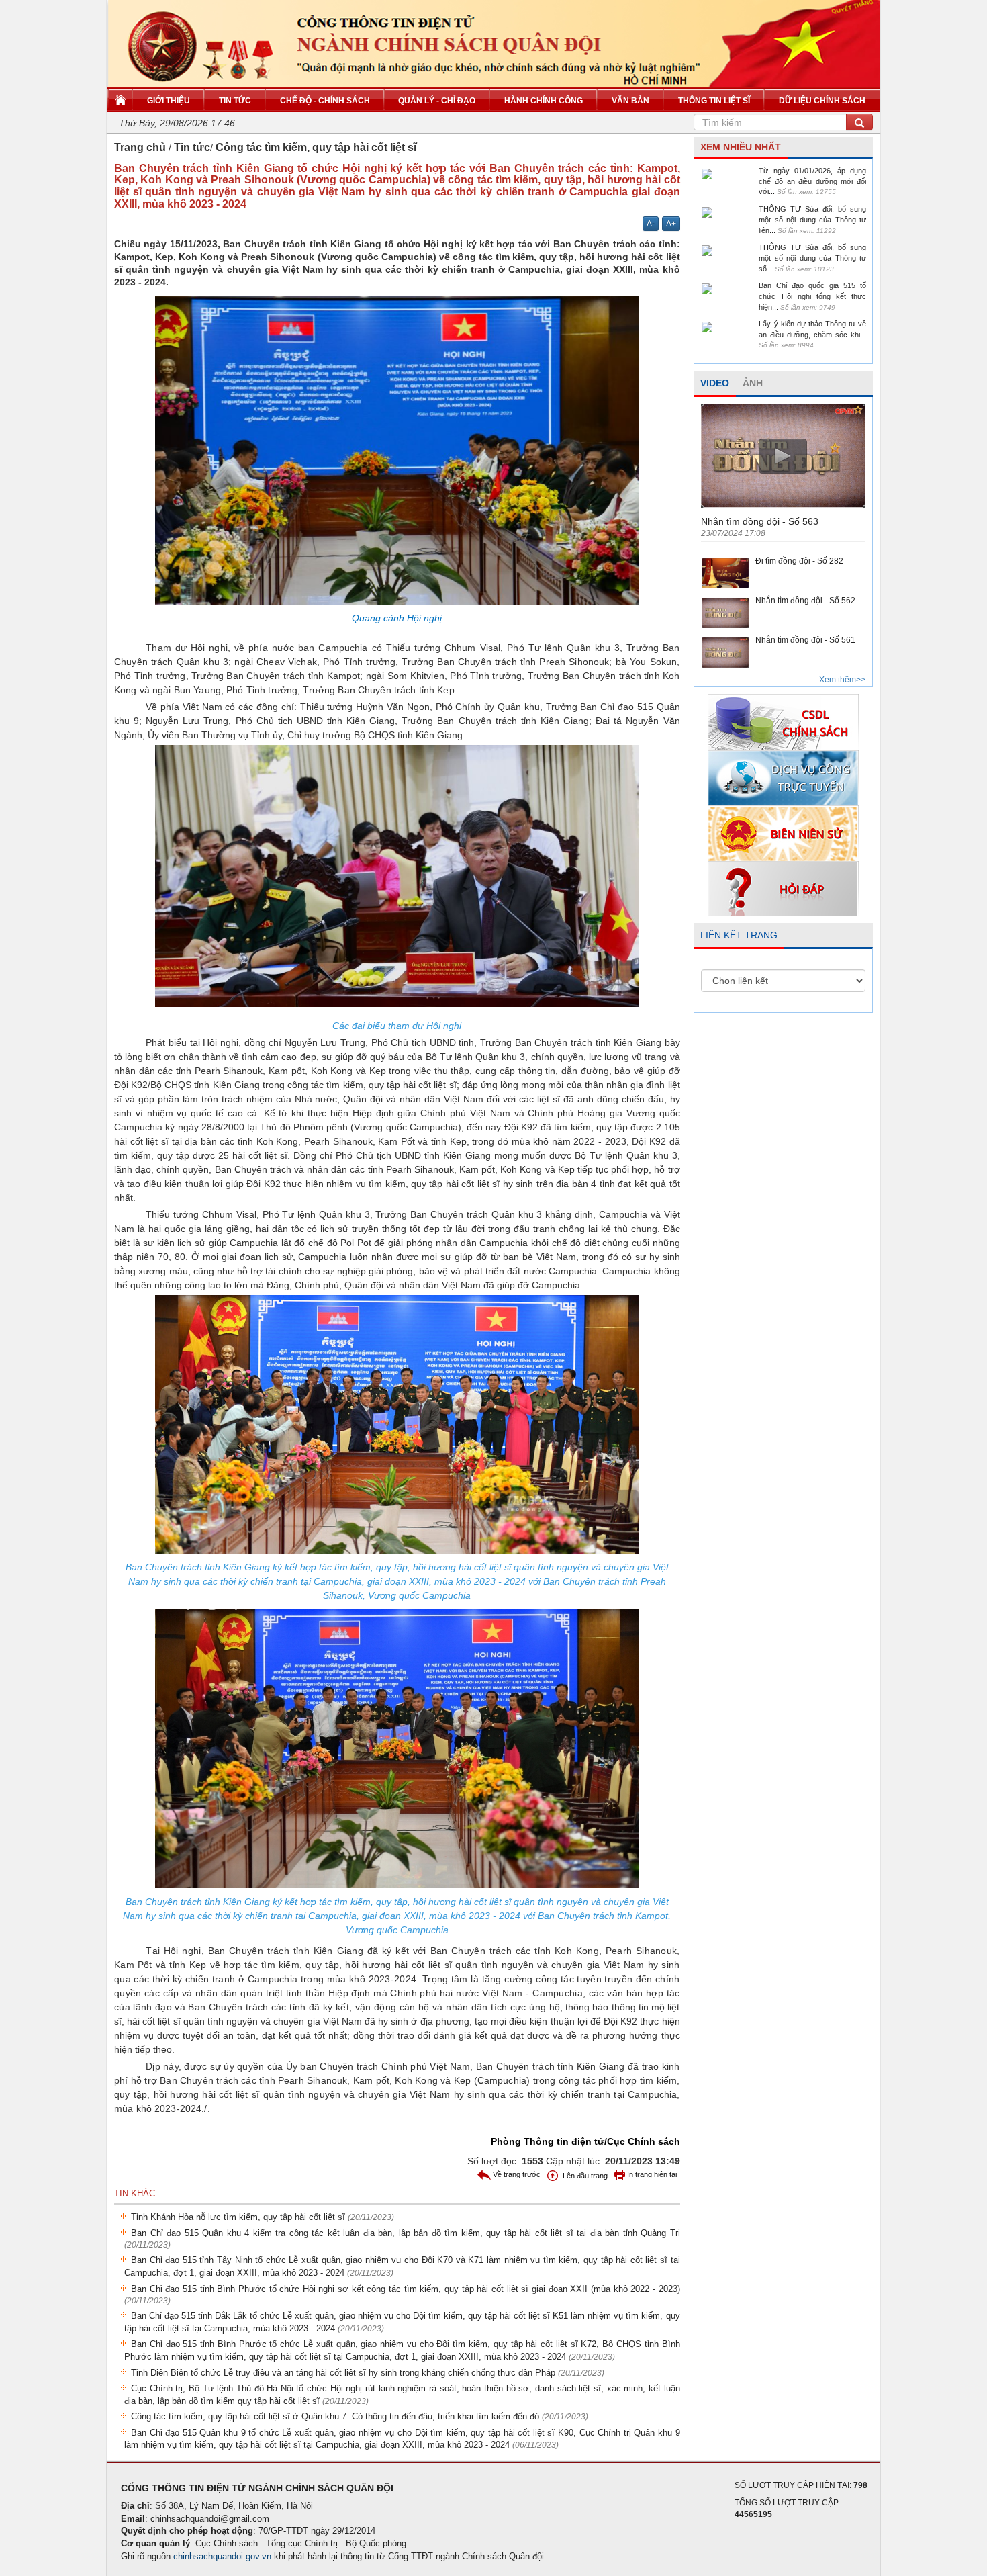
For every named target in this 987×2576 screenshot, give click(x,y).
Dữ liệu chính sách (822, 101)
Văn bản (630, 101)
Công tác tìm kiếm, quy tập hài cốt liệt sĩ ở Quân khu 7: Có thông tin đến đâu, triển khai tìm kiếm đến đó (360, 2416)
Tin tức (235, 101)
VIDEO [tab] (715, 383)
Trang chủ (140, 147)
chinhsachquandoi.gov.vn (222, 2556)
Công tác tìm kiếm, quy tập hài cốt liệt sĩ (316, 147)
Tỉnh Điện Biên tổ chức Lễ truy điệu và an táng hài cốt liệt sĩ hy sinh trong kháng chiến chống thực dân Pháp (368, 2373)
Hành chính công (544, 101)
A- (651, 224)
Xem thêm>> (842, 680)
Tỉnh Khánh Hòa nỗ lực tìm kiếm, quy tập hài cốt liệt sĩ (263, 2217)
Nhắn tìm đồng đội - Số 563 (760, 521)
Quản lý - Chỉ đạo (437, 101)
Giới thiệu (169, 101)
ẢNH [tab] (753, 383)
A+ (671, 224)
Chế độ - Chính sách (325, 101)
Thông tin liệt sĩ (714, 101)
